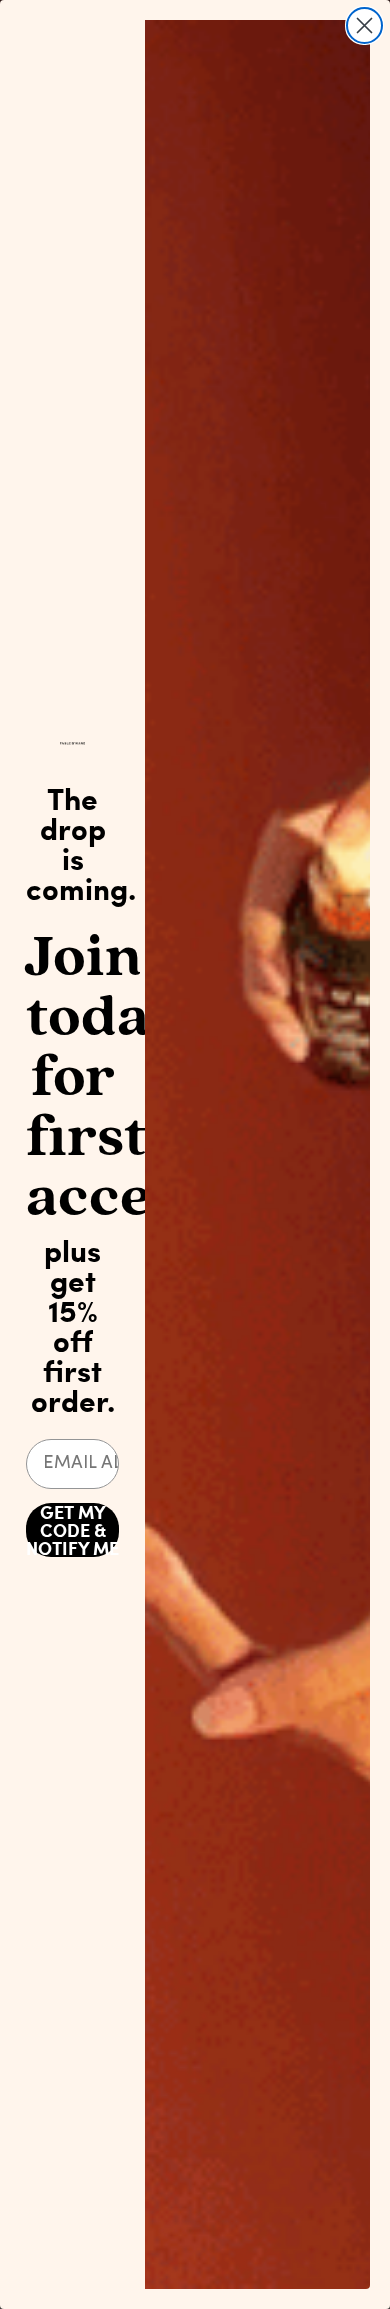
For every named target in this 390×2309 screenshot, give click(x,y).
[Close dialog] (364, 25)
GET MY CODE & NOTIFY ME (72, 1530)
